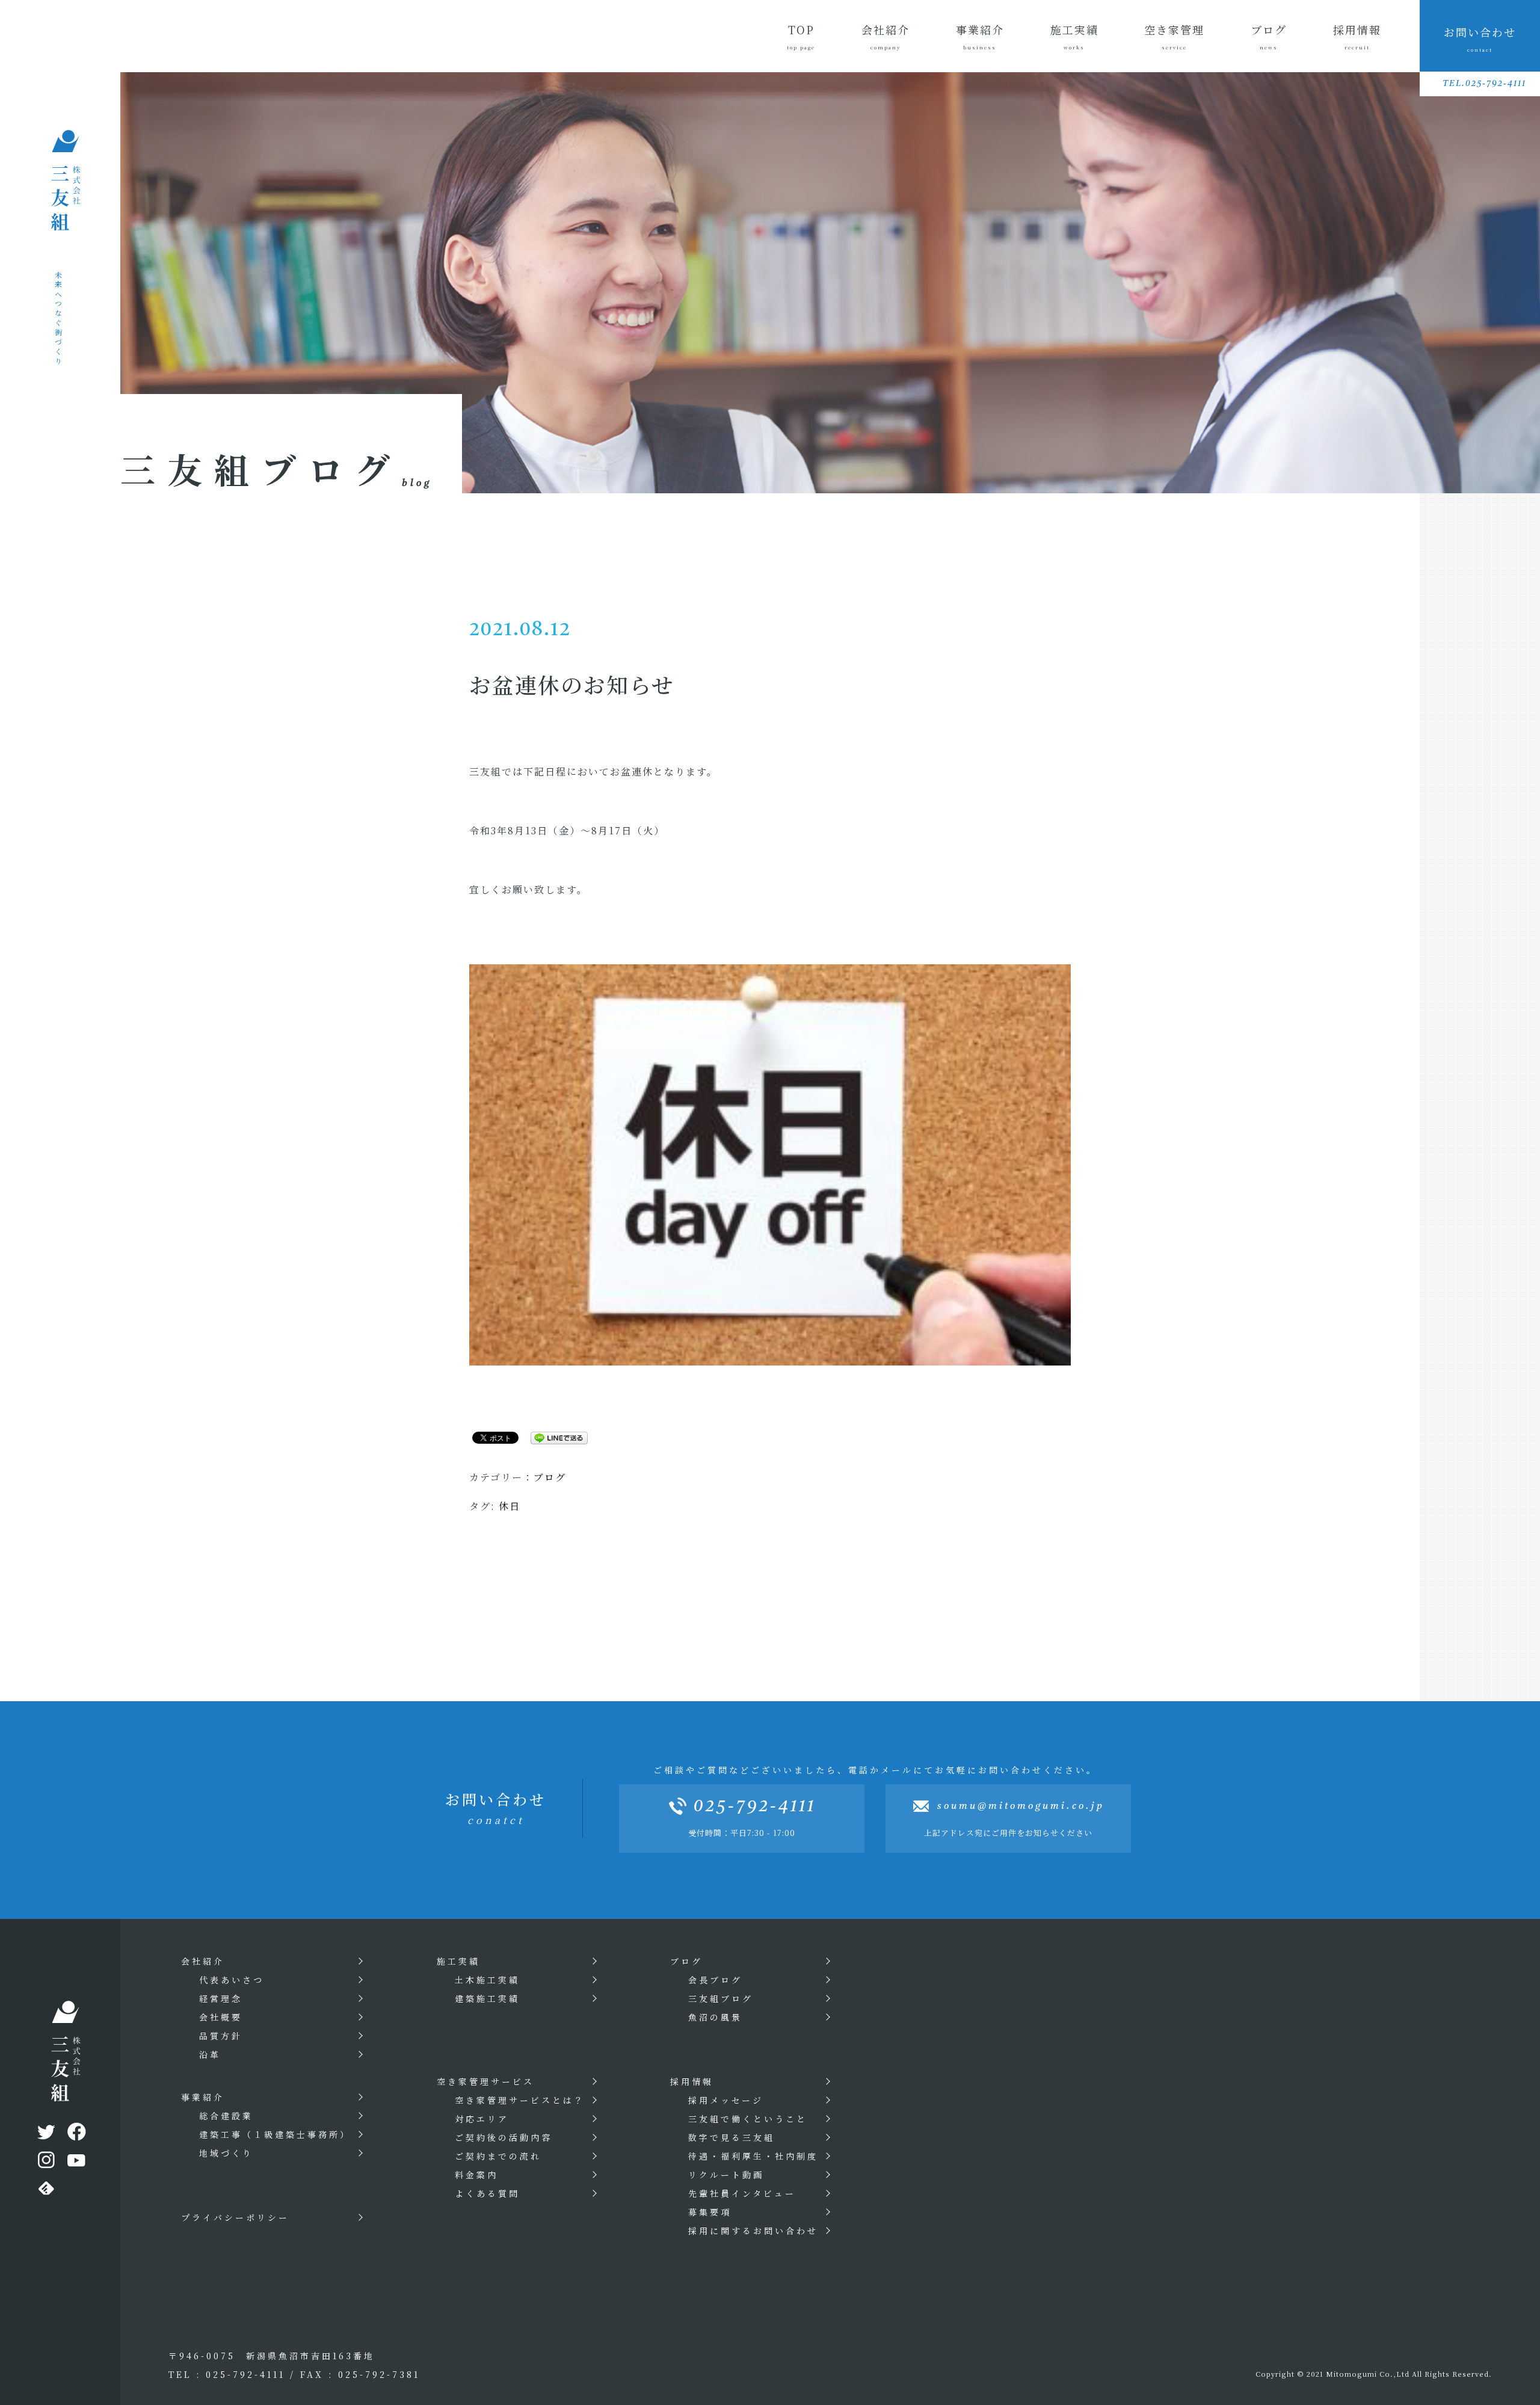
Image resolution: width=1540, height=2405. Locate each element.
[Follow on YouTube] (75, 2163)
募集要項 (710, 2212)
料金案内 (476, 2175)
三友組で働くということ (748, 2119)
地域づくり (226, 2153)
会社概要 (221, 2017)
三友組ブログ (721, 1998)
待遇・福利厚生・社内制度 (753, 2156)
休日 (510, 1506)
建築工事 (275, 2134)
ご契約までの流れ (498, 2156)
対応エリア (482, 2119)
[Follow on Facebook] (75, 2134)
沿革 (210, 2054)
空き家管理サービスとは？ (520, 2100)
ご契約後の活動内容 (504, 2137)
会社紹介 (885, 36)
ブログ (1269, 36)
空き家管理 (1174, 36)
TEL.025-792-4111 (1484, 84)
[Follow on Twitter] (45, 2134)
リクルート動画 (726, 2175)
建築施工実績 (487, 1998)
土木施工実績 (487, 1980)
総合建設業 (226, 2116)
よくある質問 (487, 2193)
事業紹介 (980, 36)
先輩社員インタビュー (742, 2193)
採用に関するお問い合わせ (753, 2231)
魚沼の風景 (715, 2017)
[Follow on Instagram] (45, 2163)
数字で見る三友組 (731, 2137)
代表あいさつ (232, 1980)
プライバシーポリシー (235, 2217)
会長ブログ (715, 1980)
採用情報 (1357, 36)
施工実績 (1074, 36)
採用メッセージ (726, 2100)
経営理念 (221, 1998)
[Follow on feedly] (45, 2191)
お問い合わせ (1480, 38)
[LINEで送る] (555, 1437)
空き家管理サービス (485, 2081)
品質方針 (221, 2036)
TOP (801, 36)
